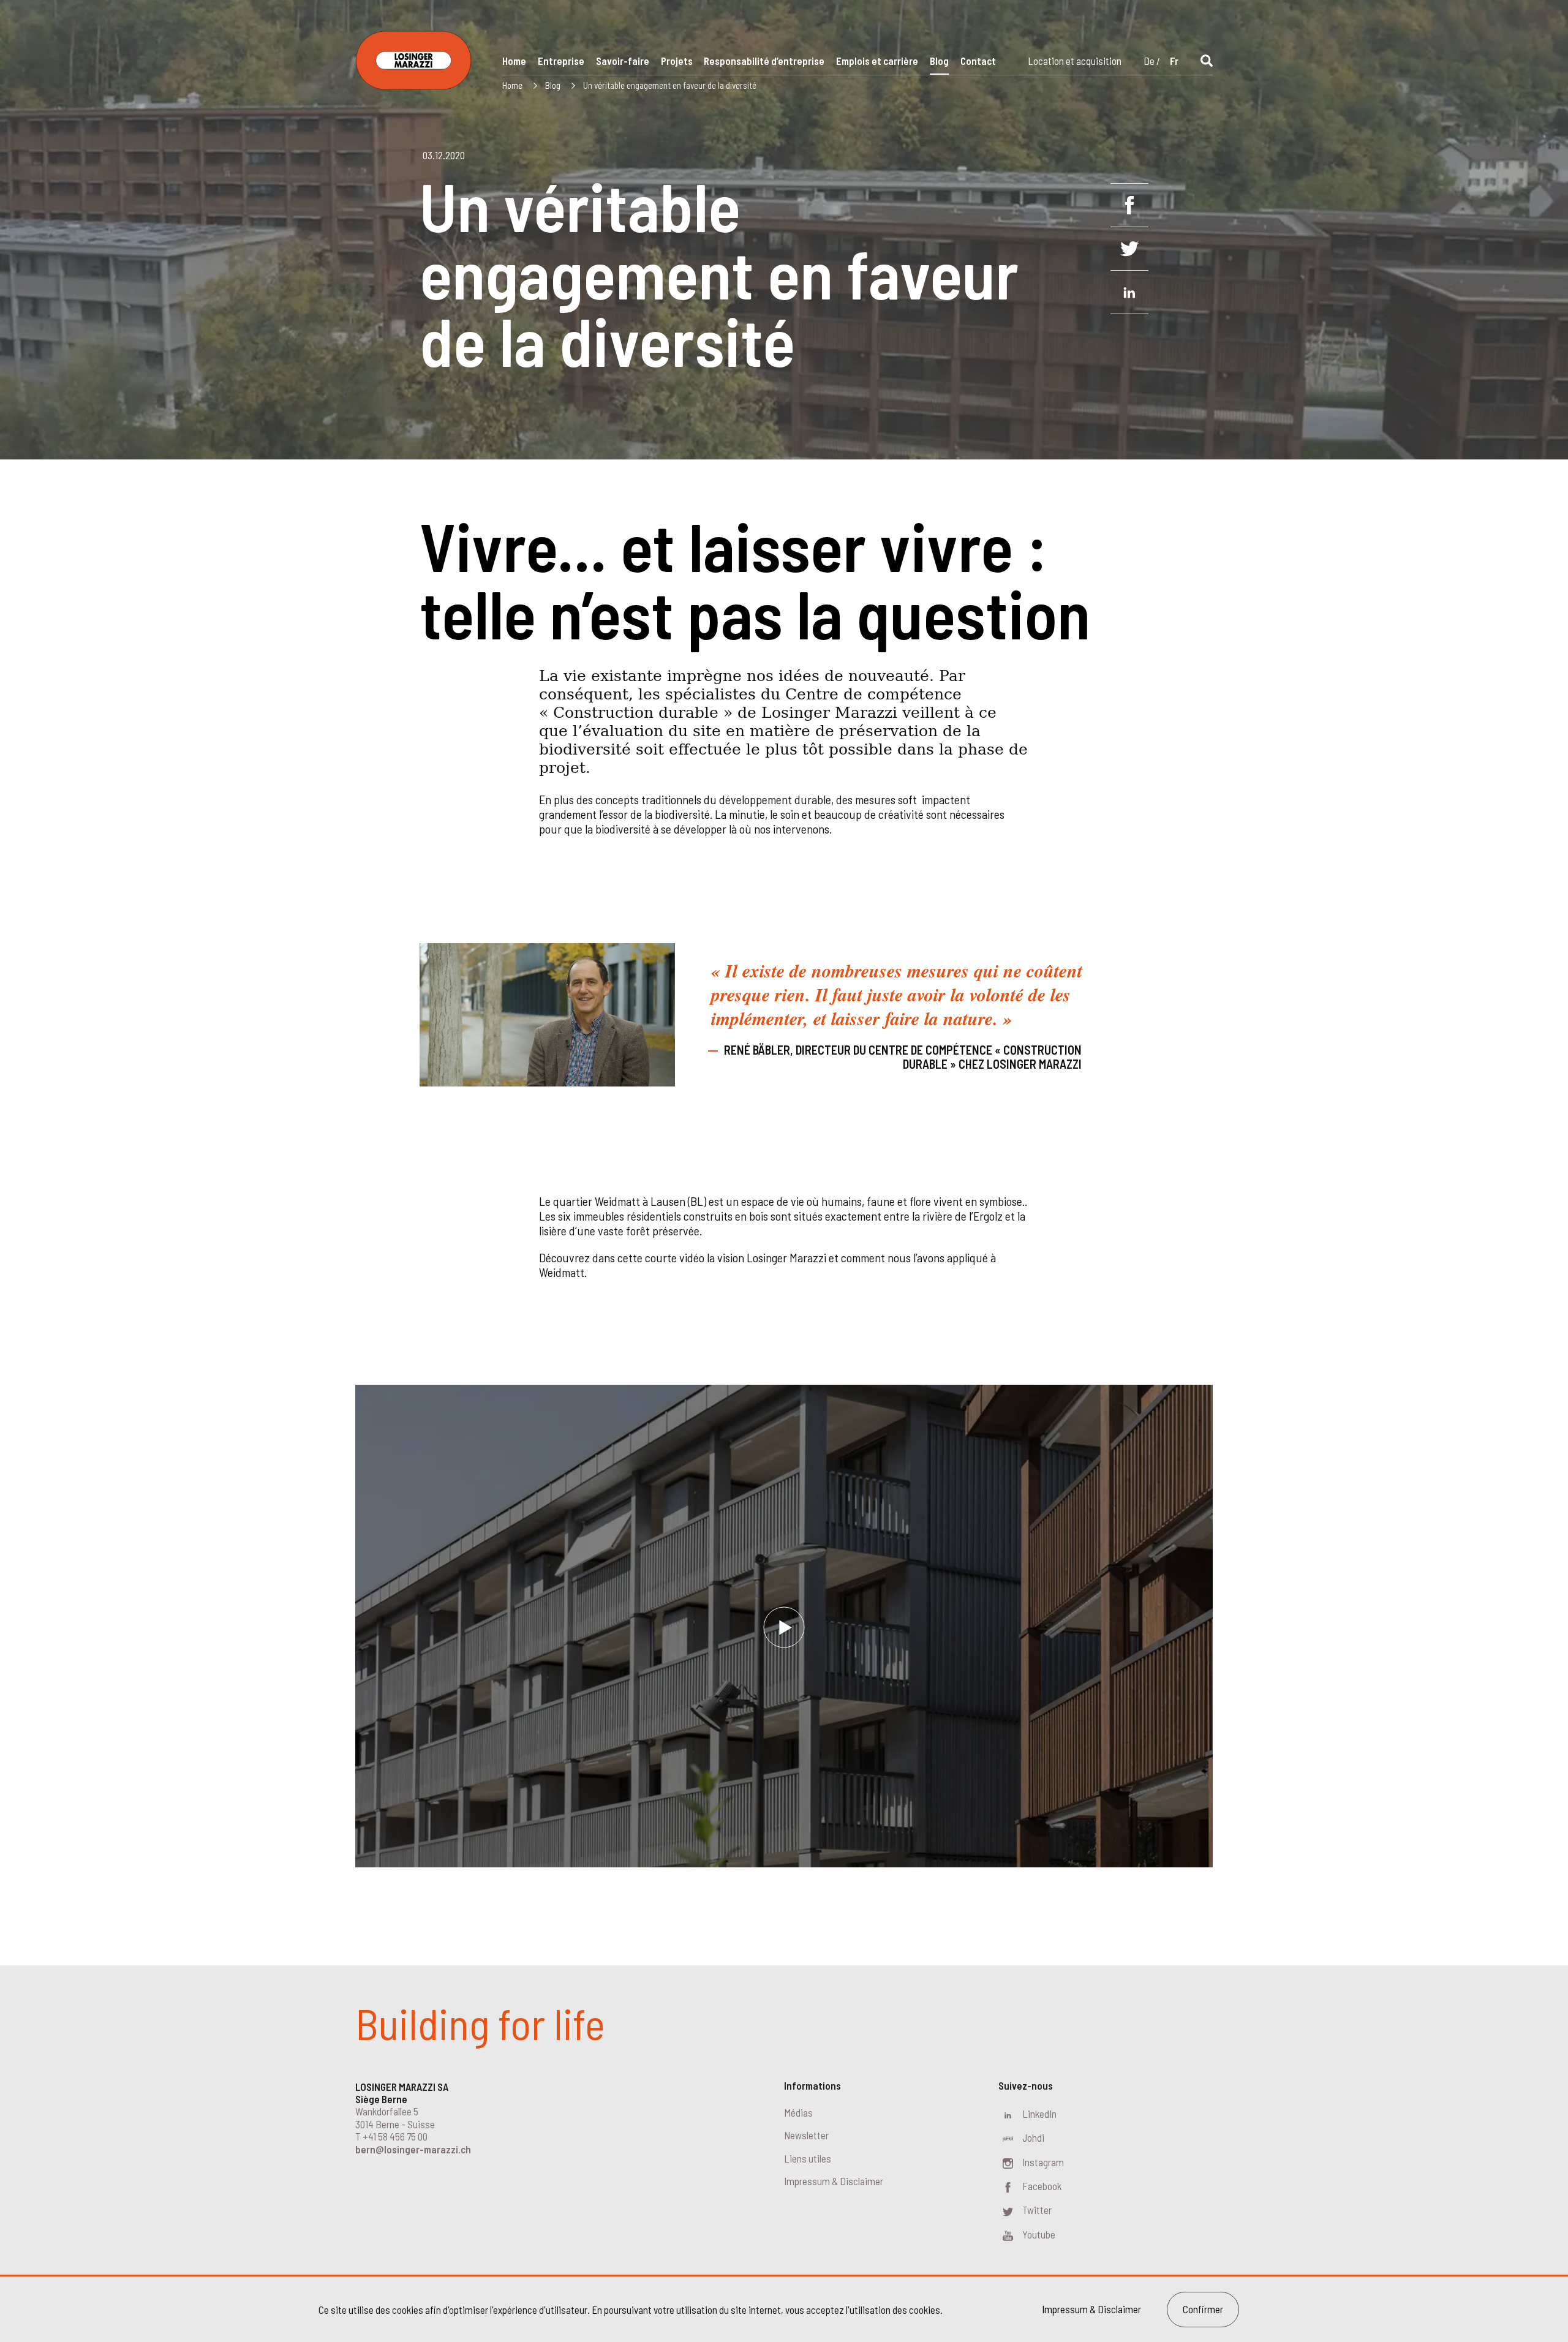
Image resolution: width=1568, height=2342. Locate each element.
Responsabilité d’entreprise (764, 61)
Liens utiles (808, 2158)
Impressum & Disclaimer (834, 2181)
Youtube (1039, 2234)
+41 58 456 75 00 (395, 2136)
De (1149, 61)
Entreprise (561, 61)
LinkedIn (1039, 2114)
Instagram (1043, 2162)
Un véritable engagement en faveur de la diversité (670, 85)
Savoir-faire (623, 61)
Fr (1174, 61)
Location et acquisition (1075, 61)
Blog (939, 61)
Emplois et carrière (877, 61)
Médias (798, 2112)
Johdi (1033, 2137)
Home (514, 61)
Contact (978, 61)
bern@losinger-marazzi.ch (413, 2149)
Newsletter (806, 2135)
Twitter (1037, 2210)
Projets (677, 61)
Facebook (1042, 2186)
